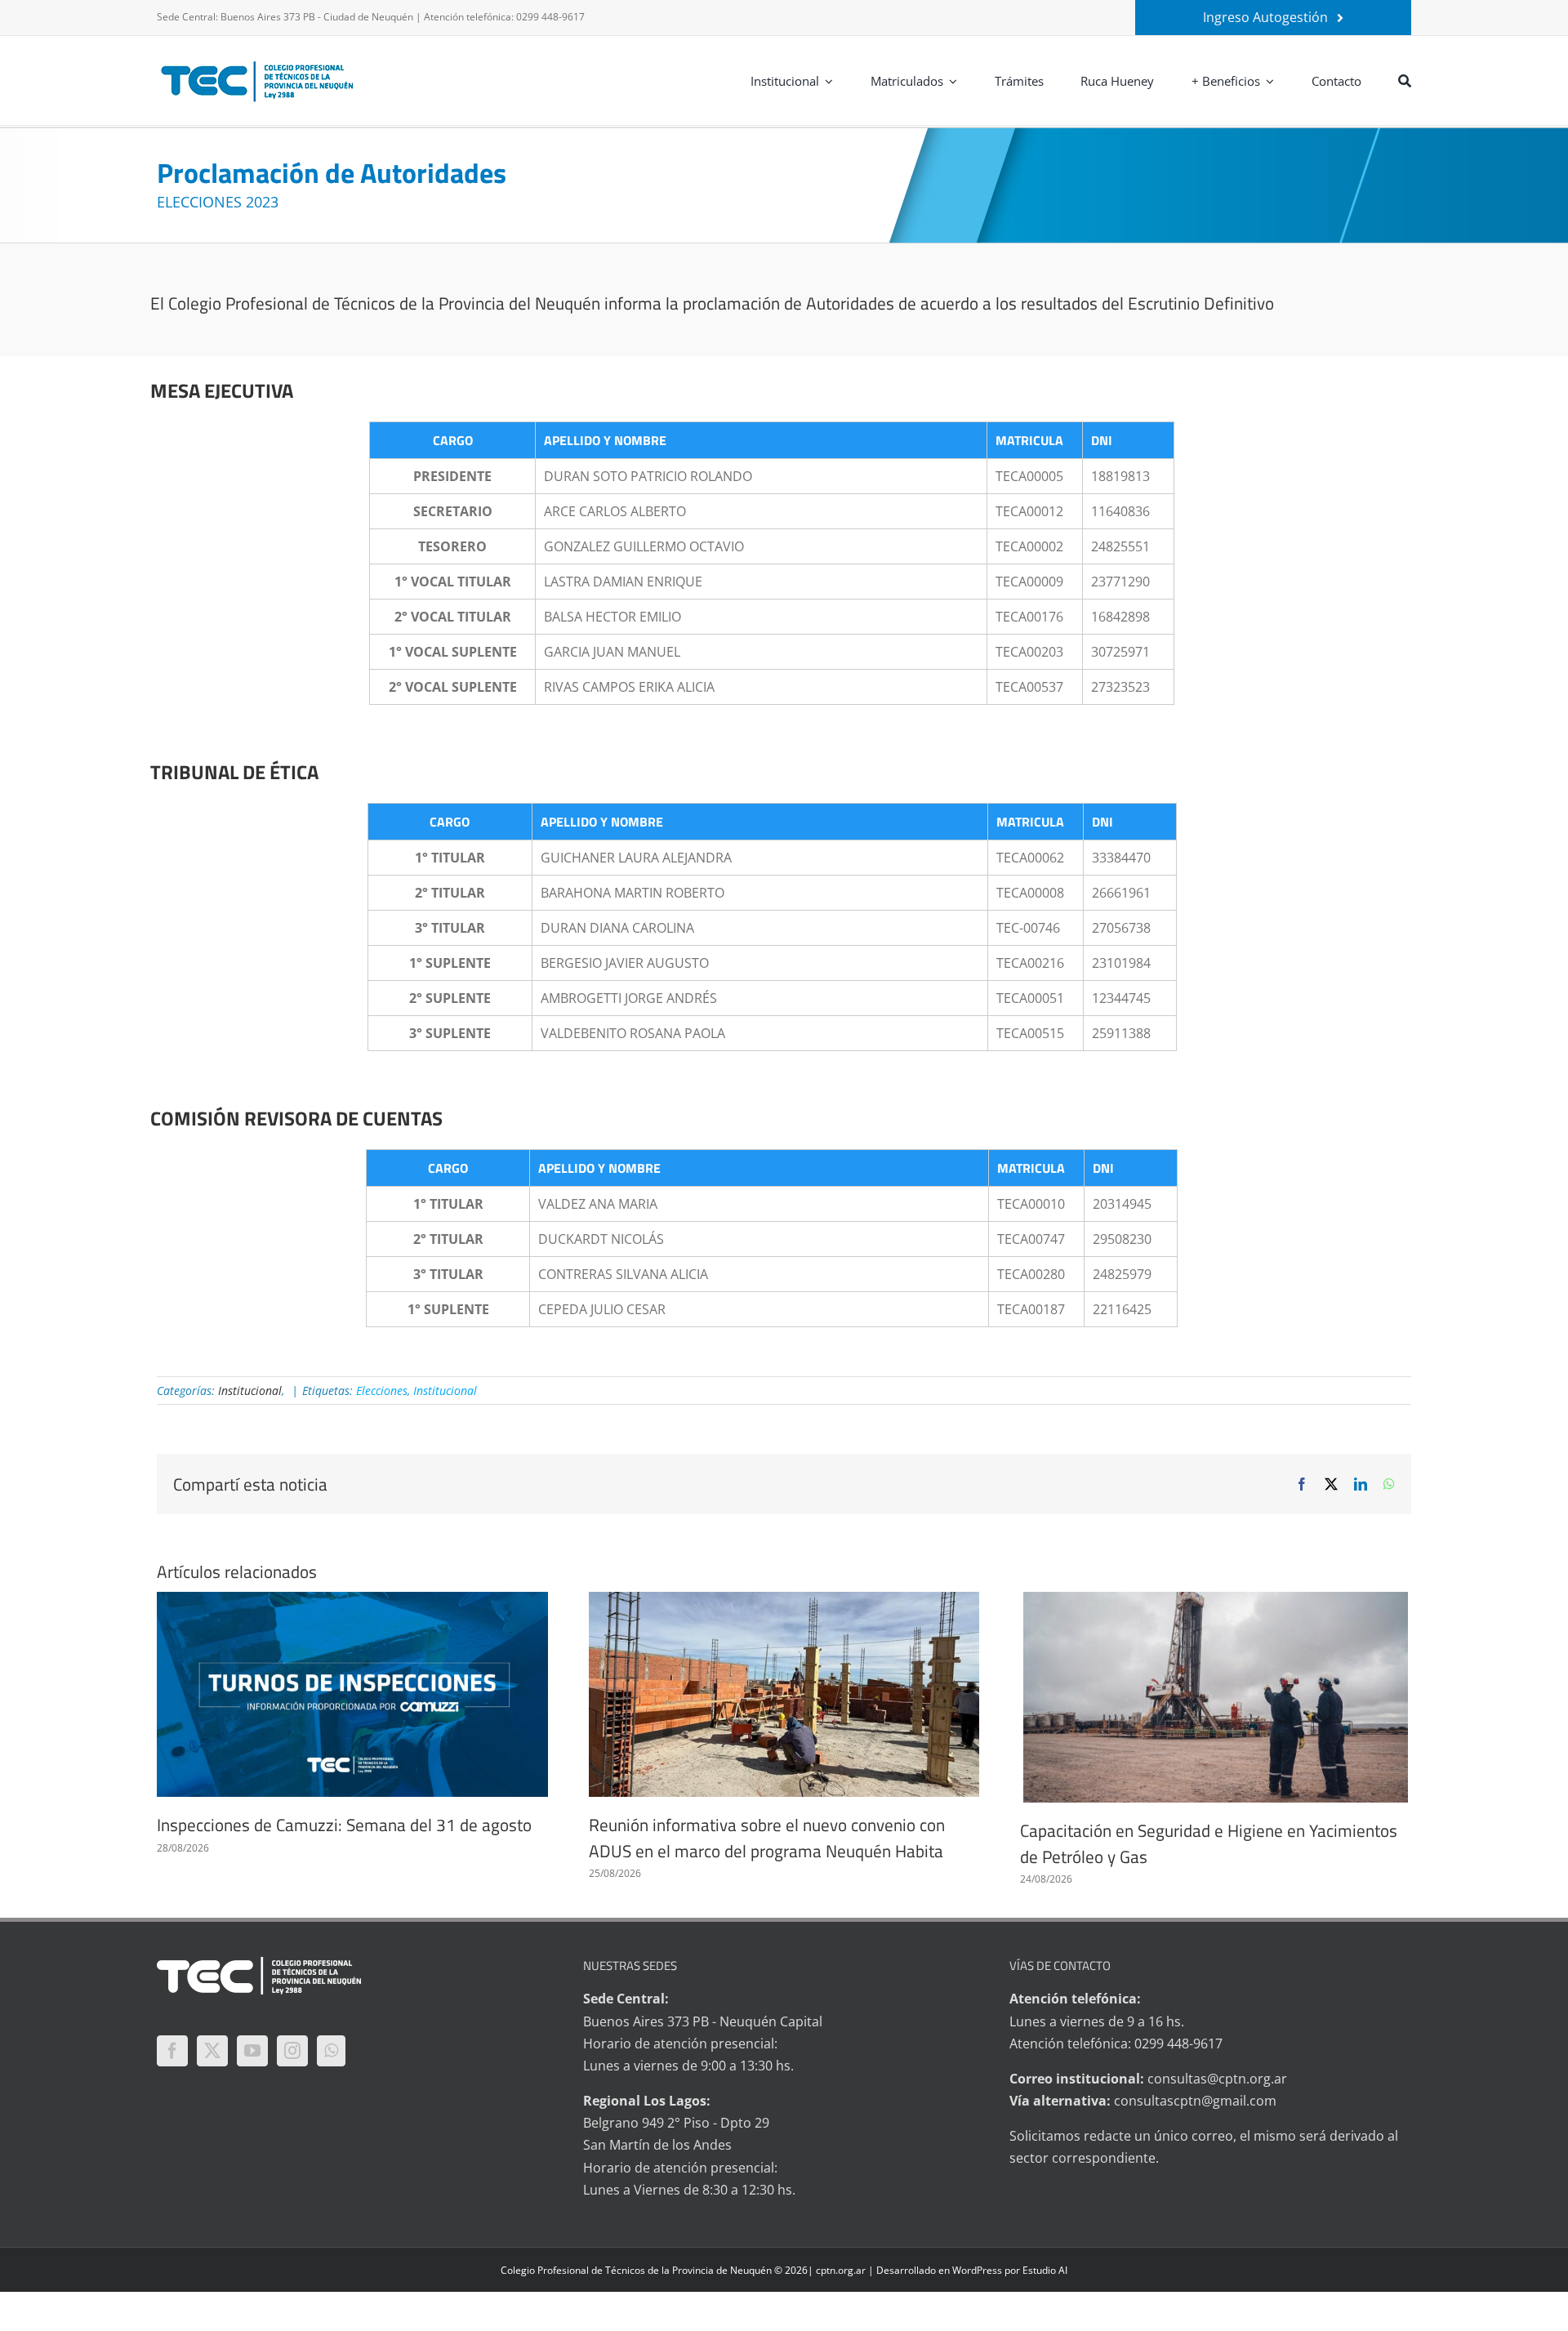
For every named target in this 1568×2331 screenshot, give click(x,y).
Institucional (250, 1391)
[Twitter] (212, 2051)
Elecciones (382, 1391)
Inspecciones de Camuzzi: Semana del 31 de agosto (344, 1825)
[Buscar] (1405, 80)
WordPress (977, 2270)
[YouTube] (252, 2051)
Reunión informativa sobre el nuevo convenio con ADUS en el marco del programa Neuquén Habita (767, 1838)
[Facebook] (172, 2051)
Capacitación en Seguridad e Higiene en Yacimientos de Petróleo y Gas (1209, 1843)
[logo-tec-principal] (258, 63)
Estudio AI (1045, 2270)
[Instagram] (292, 2051)
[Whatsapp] (331, 2051)
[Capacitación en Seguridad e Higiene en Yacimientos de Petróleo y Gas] (1216, 1697)
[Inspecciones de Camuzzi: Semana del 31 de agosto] (352, 1694)
